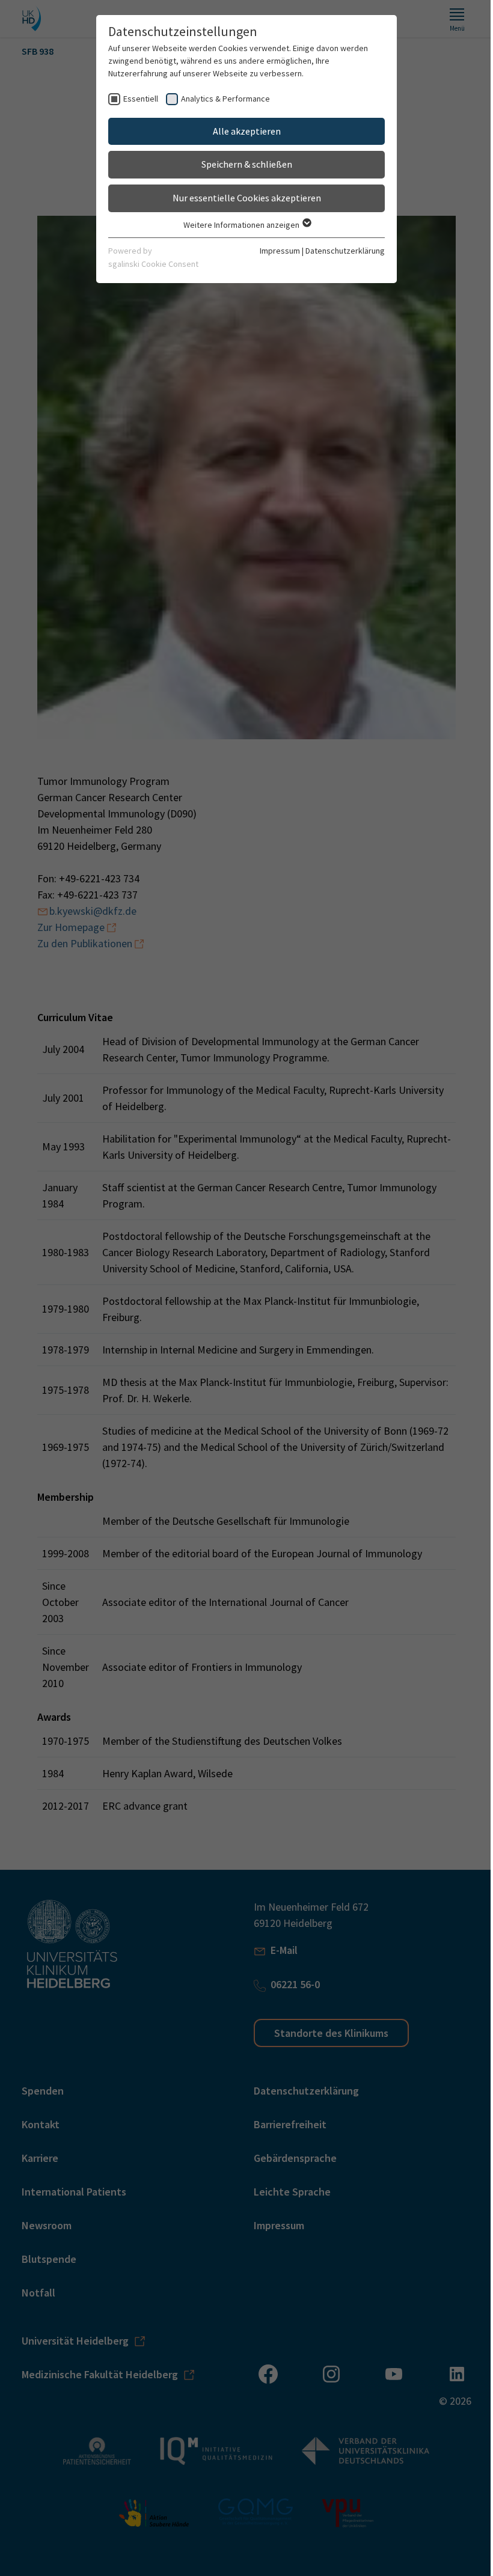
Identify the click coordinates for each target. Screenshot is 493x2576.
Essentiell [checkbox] (141, 99)
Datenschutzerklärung (345, 251)
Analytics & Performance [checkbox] (225, 99)
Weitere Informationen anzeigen (242, 225)
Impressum (280, 251)
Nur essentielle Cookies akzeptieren (247, 198)
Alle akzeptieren (247, 131)
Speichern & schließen (247, 164)
